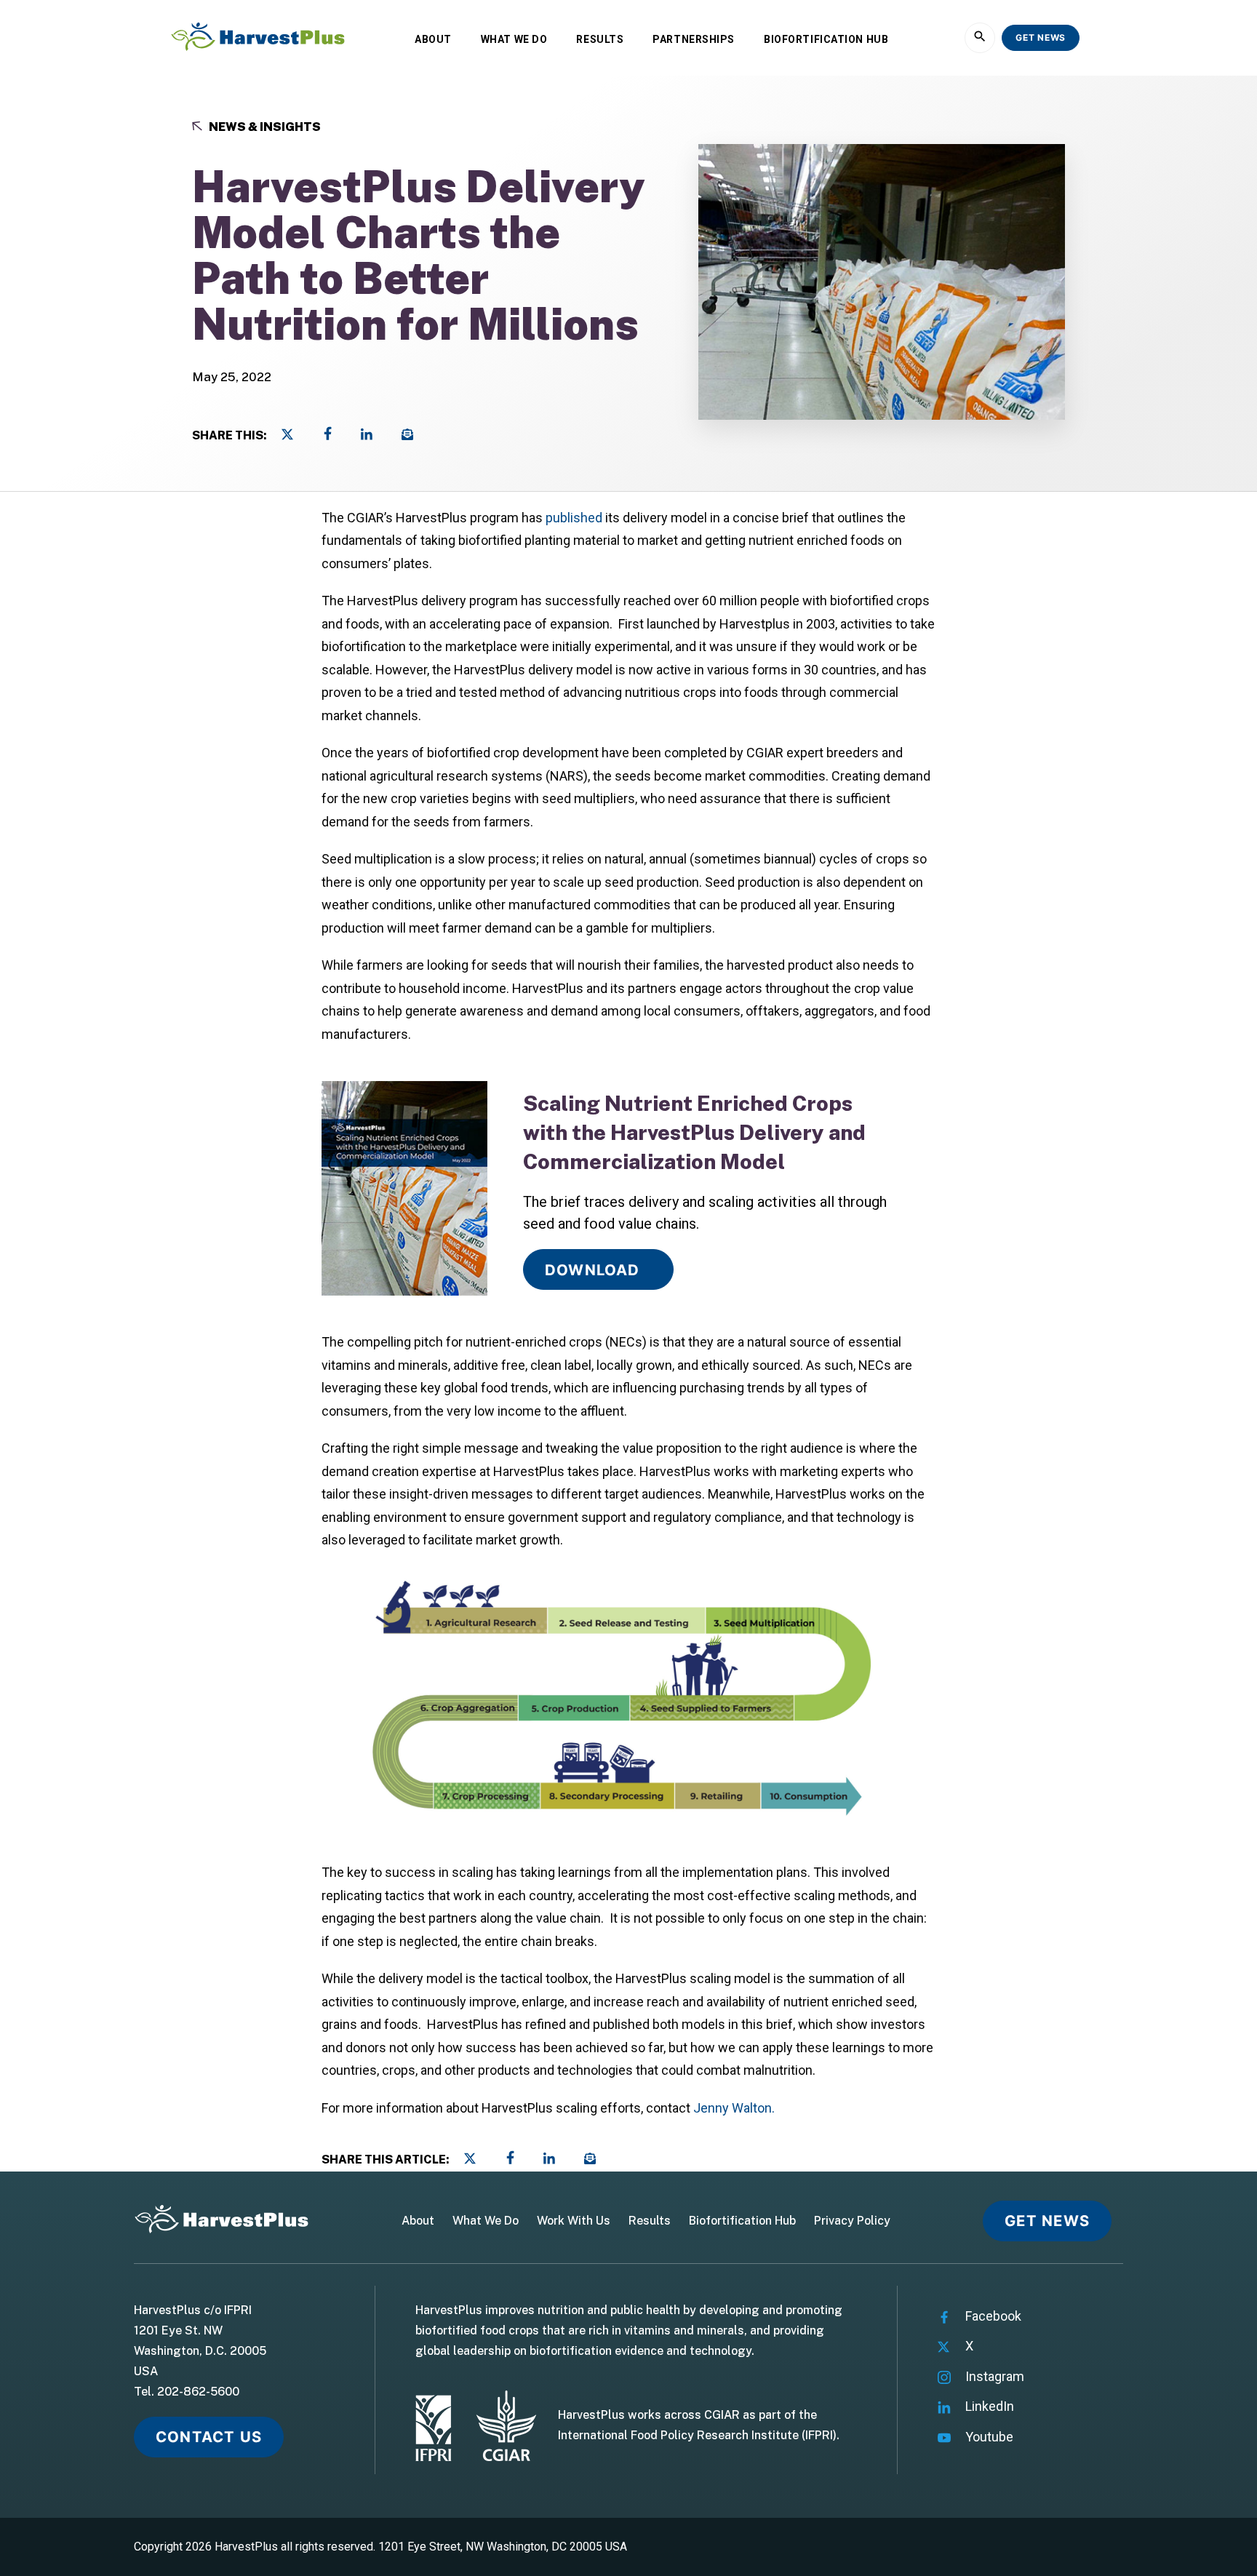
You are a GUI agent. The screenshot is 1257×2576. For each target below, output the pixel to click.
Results (600, 39)
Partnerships (694, 39)
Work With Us (574, 2221)
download (592, 1270)
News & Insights (264, 127)
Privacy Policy (852, 2221)
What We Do (514, 39)
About (433, 39)
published (574, 518)
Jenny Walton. (734, 2108)
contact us (209, 2437)
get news (1041, 37)
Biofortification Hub (826, 39)
